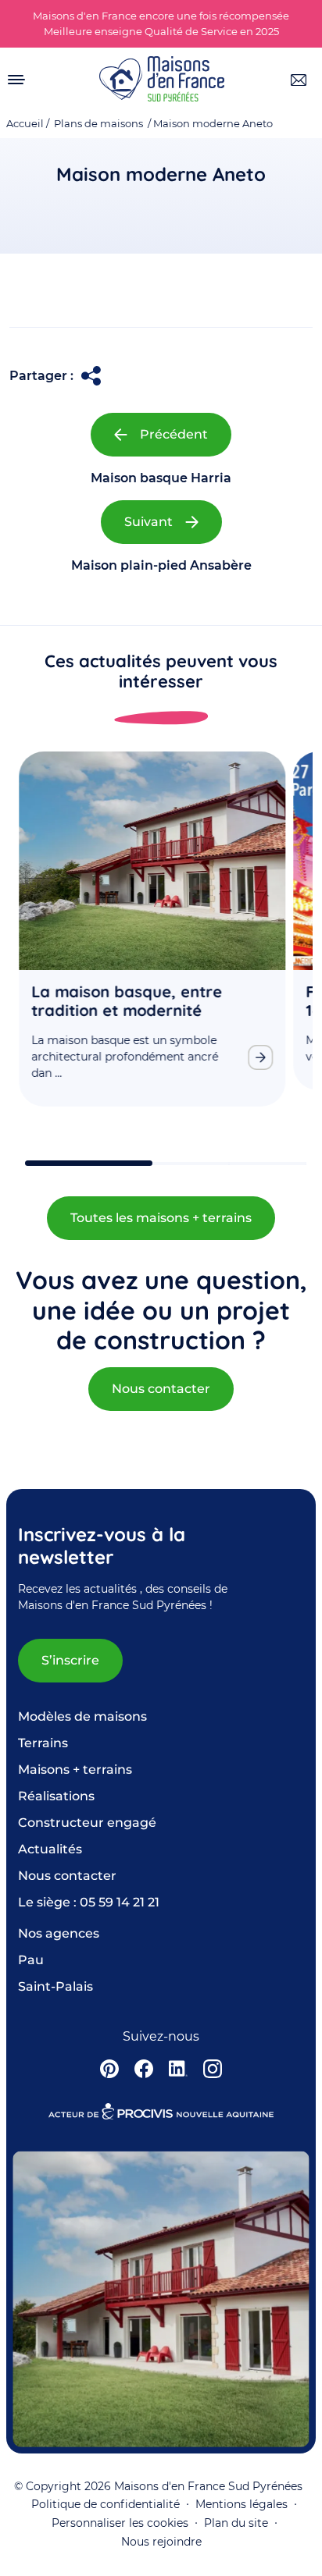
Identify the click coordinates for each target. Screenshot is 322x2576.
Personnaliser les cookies (120, 2523)
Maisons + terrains (75, 1769)
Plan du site (236, 2523)
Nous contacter (161, 1389)
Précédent (174, 434)
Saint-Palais (55, 1986)
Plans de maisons (98, 124)
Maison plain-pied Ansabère (161, 565)
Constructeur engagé (87, 1823)
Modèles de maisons (82, 1716)
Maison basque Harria (161, 478)
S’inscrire (70, 1660)
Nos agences (59, 1933)
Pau (31, 1960)
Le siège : (89, 1902)
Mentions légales (241, 2504)
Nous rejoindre (161, 2542)
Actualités (50, 1849)
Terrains (43, 1743)
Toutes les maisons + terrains (161, 1218)
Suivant (148, 522)
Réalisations (56, 1796)
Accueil (25, 124)
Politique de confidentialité (106, 2504)
